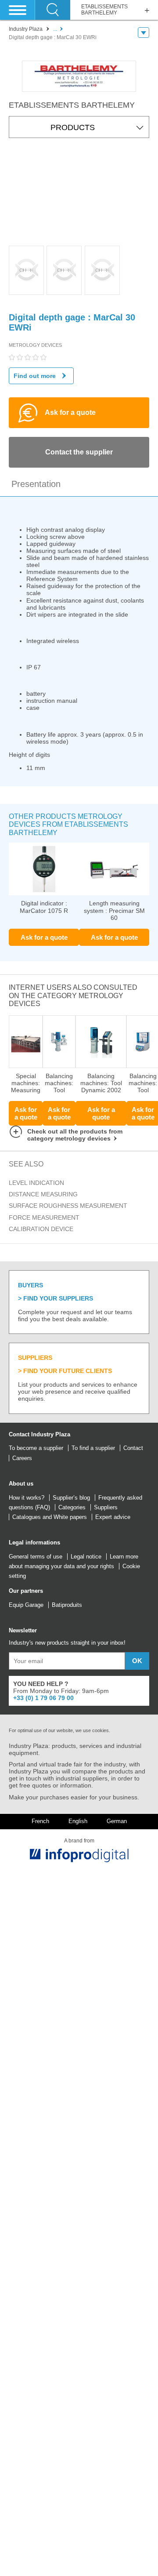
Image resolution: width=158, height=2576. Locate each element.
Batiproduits (67, 1605)
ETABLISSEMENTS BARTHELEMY (104, 10)
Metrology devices (35, 345)
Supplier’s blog (71, 1498)
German (117, 1821)
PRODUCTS (73, 127)
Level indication (36, 1183)
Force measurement (44, 1217)
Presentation (36, 484)
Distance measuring (43, 1194)
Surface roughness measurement (68, 1206)
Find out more (35, 376)
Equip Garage (26, 1605)
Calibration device (41, 1229)
